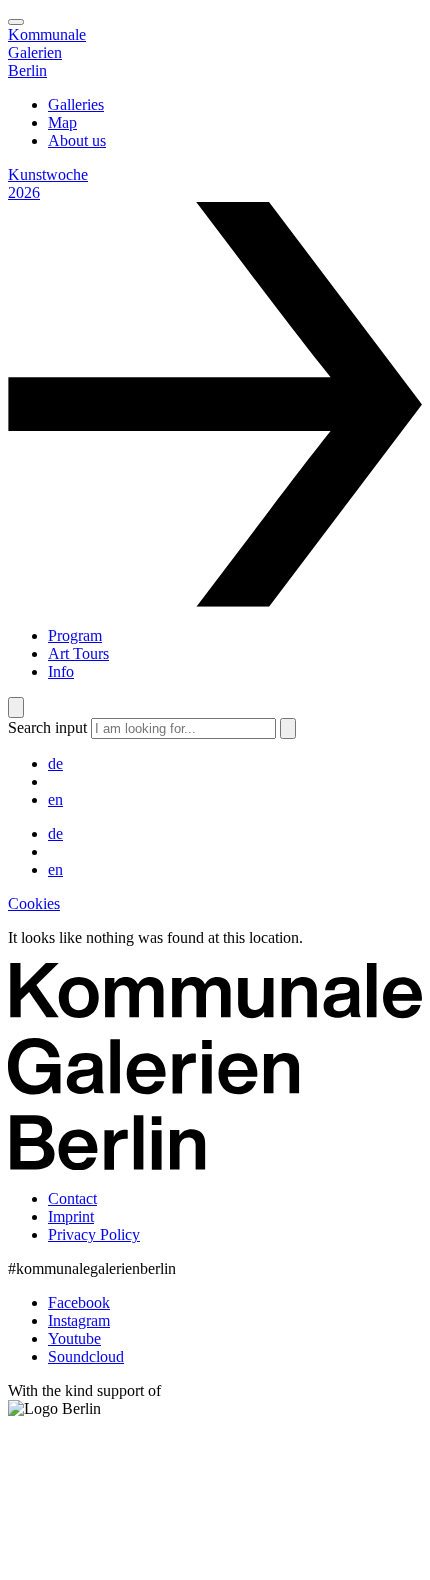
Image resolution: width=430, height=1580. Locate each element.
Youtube (74, 1338)
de (55, 763)
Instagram (79, 1320)
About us (77, 140)
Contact (72, 1198)
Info (61, 671)
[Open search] (16, 707)
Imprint (71, 1216)
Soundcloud (86, 1356)
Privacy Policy (94, 1234)
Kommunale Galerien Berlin (47, 52)
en (55, 799)
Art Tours (78, 653)
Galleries (76, 104)
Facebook (79, 1302)
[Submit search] (288, 728)
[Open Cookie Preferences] (158, 1562)
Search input (47, 727)
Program (75, 635)
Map (62, 122)
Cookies (34, 903)
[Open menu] (16, 22)
